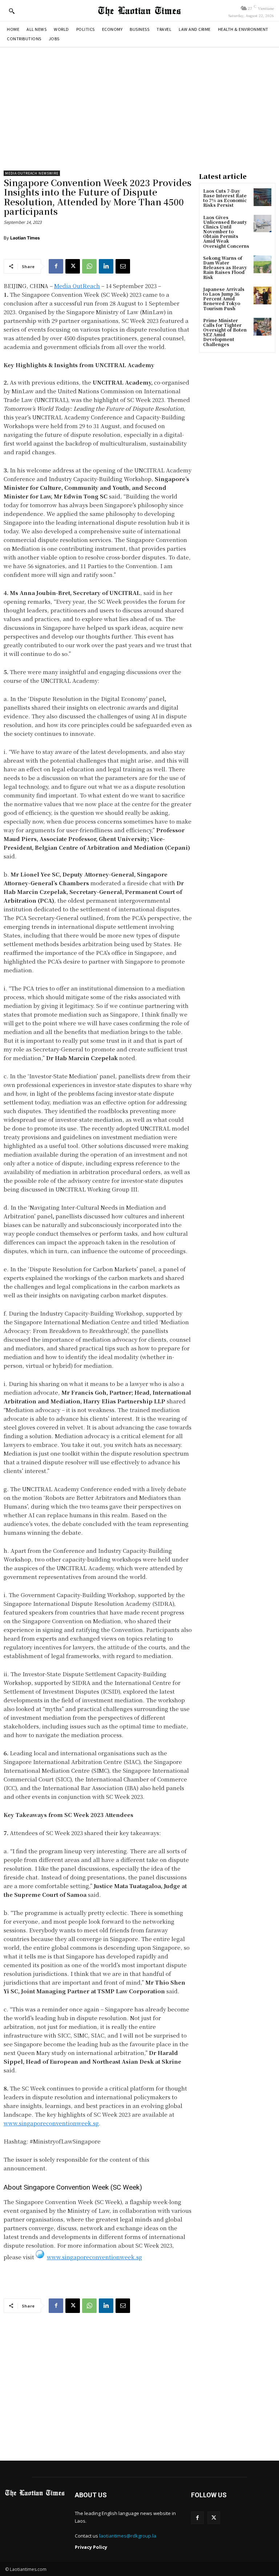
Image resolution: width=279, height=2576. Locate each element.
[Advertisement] (139, 109)
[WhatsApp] (89, 266)
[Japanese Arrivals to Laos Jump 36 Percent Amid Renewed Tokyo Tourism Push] (262, 296)
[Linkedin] (106, 266)
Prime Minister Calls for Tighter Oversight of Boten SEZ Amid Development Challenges (225, 332)
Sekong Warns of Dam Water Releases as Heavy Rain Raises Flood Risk (225, 267)
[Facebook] (56, 266)
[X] (73, 266)
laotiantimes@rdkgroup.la (128, 2536)
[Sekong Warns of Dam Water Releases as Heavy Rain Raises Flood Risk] (262, 264)
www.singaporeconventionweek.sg (51, 2123)
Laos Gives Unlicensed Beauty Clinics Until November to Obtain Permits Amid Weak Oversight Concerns (226, 231)
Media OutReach (77, 286)
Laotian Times (25, 238)
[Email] (123, 266)
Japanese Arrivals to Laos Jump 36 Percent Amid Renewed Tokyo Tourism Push (224, 299)
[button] (12, 11)
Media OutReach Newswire (32, 173)
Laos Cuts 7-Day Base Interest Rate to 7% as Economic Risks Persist (225, 198)
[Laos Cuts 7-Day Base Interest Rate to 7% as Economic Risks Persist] (262, 197)
